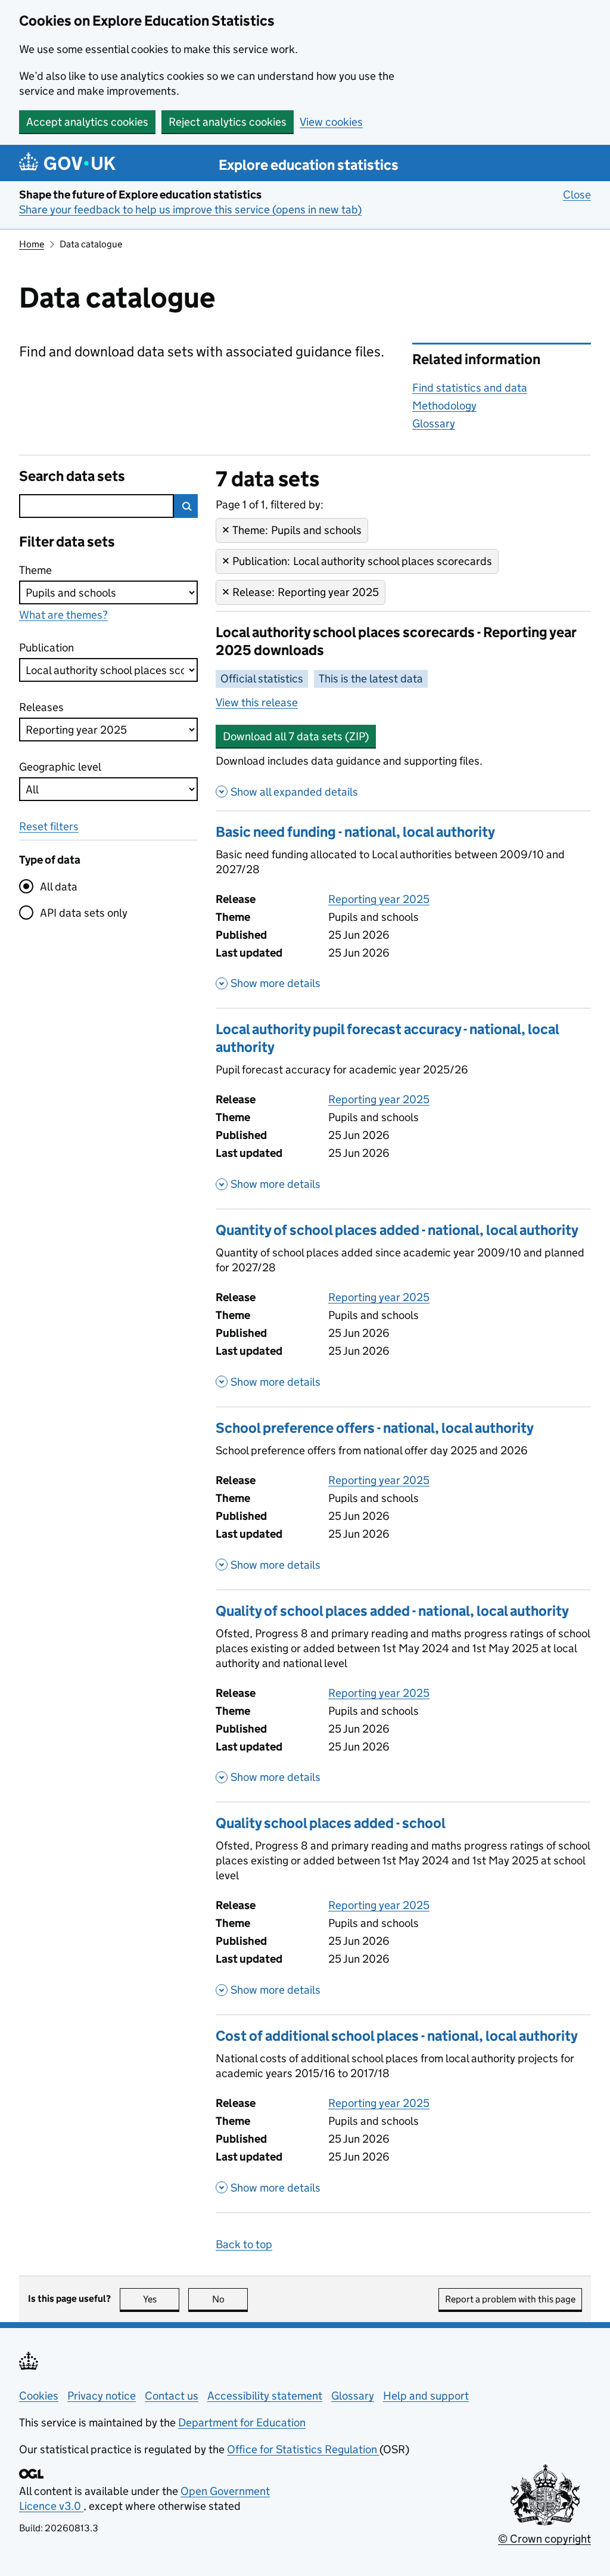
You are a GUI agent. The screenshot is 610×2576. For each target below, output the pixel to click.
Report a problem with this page (510, 2299)
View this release (257, 702)
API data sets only (84, 913)
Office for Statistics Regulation (303, 2449)
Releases (42, 707)
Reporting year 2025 (379, 899)
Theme (42, 570)
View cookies (331, 122)
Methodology (444, 406)
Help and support (426, 2396)
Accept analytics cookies (87, 122)
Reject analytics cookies (228, 122)
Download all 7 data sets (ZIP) (296, 736)
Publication (46, 648)
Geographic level (60, 767)
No (230, 2299)
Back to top (244, 2244)
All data (59, 887)
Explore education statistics (309, 165)
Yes (161, 2299)
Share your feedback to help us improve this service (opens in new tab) (190, 210)
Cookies (39, 2396)
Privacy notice (102, 2396)
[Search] (186, 506)
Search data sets (72, 476)
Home (32, 244)
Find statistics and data (470, 388)
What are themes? (63, 615)
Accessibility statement (265, 2396)
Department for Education (242, 2423)
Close (577, 195)
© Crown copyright (544, 2539)
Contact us (172, 2396)
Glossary (434, 423)
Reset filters (49, 826)
